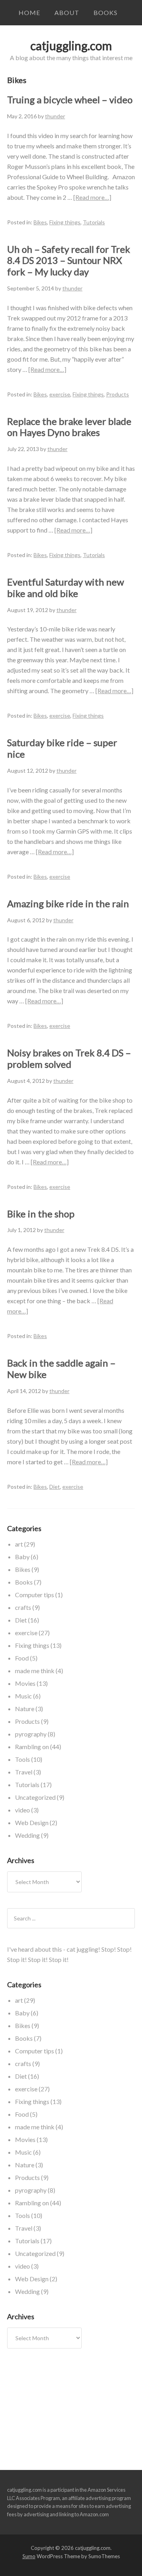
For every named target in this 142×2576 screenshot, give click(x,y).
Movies (25, 1683)
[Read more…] (92, 197)
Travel (24, 1772)
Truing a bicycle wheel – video (70, 100)
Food (22, 1658)
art (19, 1544)
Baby (22, 1557)
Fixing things (65, 222)
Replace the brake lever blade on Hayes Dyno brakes (69, 427)
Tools (22, 1759)
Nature (25, 1709)
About (67, 12)
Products (118, 394)
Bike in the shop (41, 1214)
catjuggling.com (71, 45)
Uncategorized (35, 1797)
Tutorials (94, 222)
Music (23, 1696)
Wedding (27, 1835)
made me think (35, 1671)
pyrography (31, 1734)
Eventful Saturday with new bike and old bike (65, 588)
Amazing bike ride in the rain (68, 903)
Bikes (40, 222)
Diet (55, 1487)
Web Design (32, 1823)
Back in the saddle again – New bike (61, 1369)
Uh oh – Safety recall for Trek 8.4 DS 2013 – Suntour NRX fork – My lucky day (69, 261)
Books (106, 12)
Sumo (29, 2556)
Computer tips (35, 1595)
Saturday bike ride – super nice (62, 748)
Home (29, 12)
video (22, 1810)
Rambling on (32, 1747)
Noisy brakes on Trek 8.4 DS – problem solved (69, 1058)
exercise (60, 394)
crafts (23, 1607)
